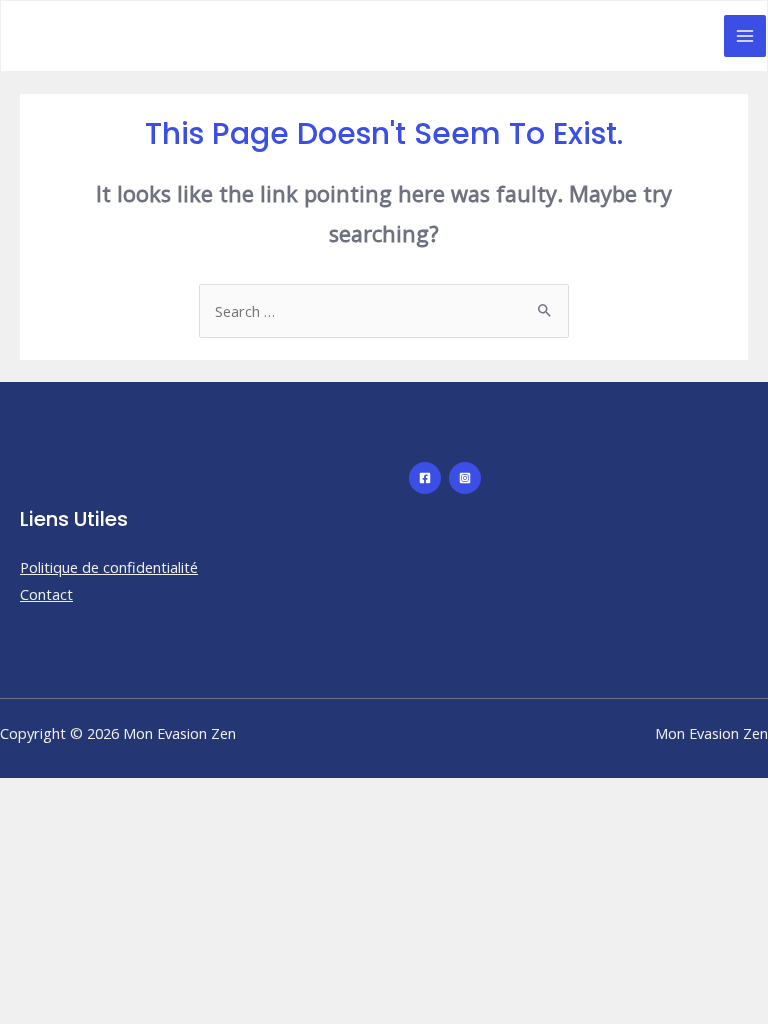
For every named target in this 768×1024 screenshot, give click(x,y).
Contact (46, 594)
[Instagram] (465, 478)
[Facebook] (425, 478)
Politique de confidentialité (109, 567)
